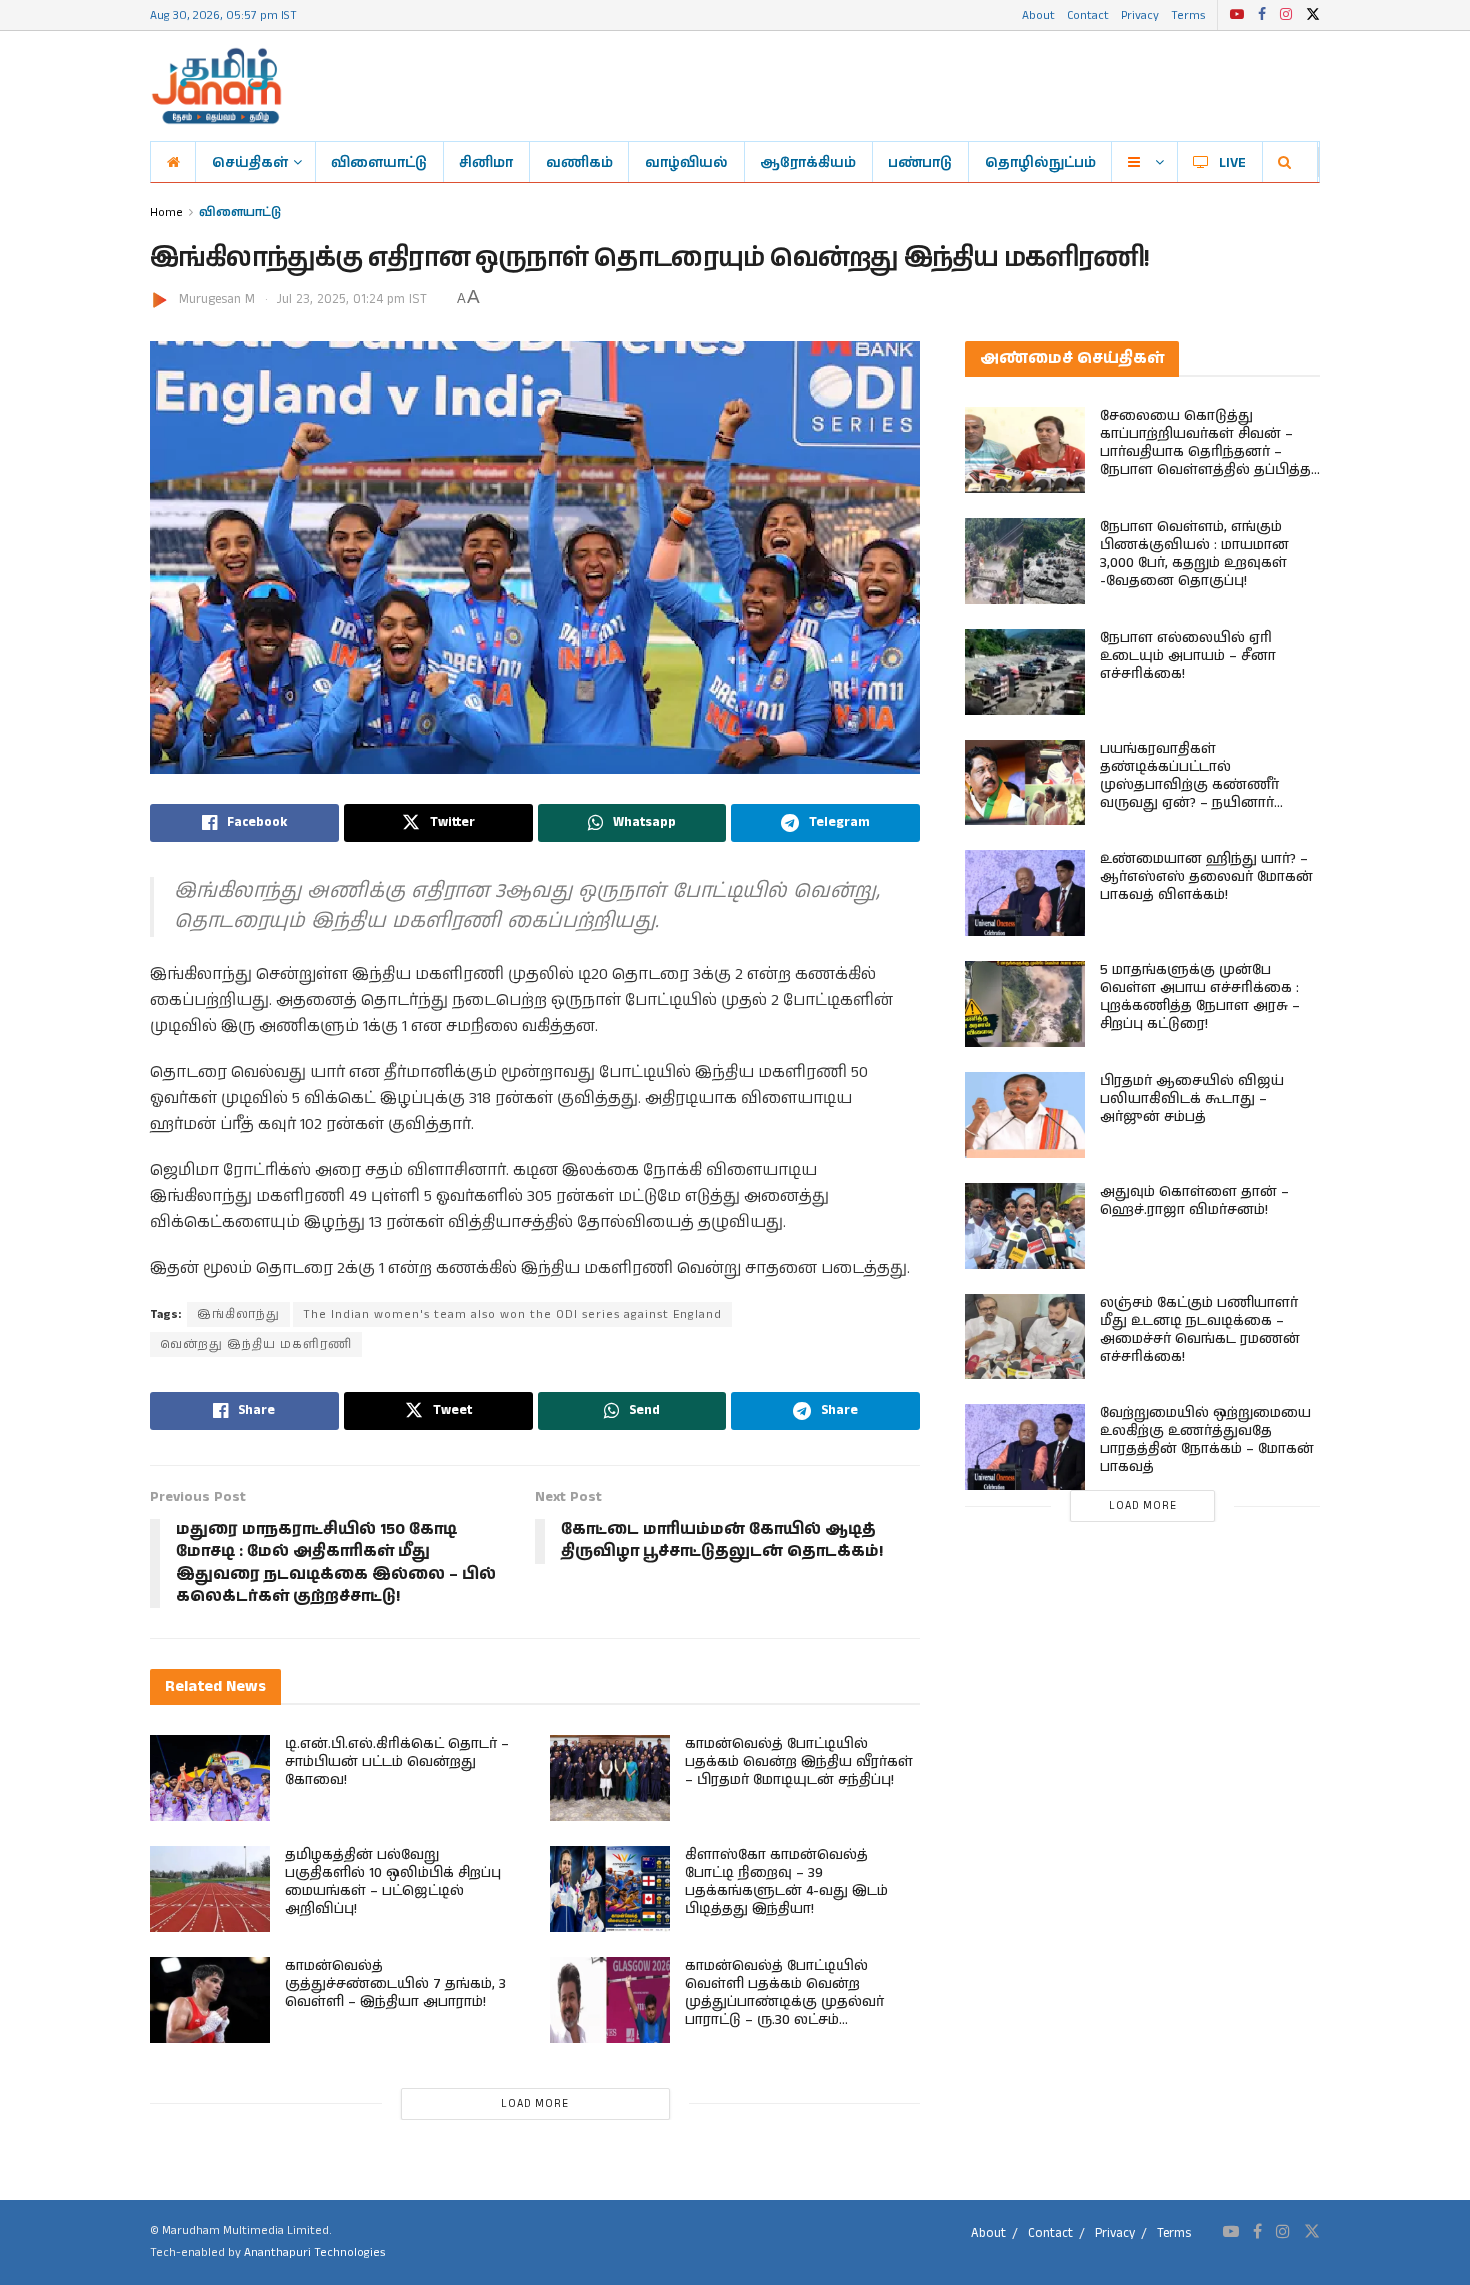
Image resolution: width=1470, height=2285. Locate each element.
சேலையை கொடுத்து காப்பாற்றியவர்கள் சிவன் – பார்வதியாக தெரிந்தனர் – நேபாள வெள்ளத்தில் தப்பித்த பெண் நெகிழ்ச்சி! (1205, 452)
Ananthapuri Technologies (314, 2252)
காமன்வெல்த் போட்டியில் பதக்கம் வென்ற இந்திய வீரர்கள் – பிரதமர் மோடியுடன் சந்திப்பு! (799, 1762)
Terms (1188, 14)
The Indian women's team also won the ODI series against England (512, 1314)
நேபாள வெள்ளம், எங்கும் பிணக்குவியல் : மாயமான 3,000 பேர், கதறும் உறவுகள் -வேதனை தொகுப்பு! (1194, 554)
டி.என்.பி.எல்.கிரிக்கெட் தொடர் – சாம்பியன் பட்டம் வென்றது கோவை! (397, 1762)
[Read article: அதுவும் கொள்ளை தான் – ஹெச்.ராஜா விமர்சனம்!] (1025, 1226)
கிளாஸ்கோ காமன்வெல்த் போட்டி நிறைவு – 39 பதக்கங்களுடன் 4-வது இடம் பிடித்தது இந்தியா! (786, 1882)
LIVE (1232, 162)
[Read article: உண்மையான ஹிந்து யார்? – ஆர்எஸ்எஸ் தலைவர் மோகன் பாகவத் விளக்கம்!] (1025, 893)
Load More (535, 2104)
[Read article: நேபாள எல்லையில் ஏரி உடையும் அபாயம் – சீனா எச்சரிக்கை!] (1025, 672)
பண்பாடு (920, 162)
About (1038, 14)
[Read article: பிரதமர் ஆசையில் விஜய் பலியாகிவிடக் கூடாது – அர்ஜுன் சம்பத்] (1025, 1115)
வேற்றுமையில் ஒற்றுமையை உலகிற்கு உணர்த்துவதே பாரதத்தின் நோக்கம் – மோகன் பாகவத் (1207, 1440)
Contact (1088, 14)
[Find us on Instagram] (1286, 15)
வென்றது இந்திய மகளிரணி (256, 1344)
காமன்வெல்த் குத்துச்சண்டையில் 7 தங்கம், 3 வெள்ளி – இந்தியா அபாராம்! (395, 1984)
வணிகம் (579, 162)
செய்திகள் (250, 162)
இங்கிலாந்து (238, 1314)
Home (166, 211)
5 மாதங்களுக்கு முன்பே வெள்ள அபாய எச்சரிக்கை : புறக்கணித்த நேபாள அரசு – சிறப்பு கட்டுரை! (1200, 997)
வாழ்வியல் (686, 162)
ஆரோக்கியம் (808, 162)
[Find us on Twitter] (1313, 15)
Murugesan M (217, 299)
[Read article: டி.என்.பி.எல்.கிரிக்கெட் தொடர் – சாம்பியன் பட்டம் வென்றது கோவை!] (210, 1778)
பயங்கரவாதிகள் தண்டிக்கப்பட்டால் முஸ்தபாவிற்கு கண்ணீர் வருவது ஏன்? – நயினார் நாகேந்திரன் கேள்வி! (1189, 785)
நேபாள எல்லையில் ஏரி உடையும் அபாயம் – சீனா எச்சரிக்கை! (1188, 656)
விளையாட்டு (379, 162)
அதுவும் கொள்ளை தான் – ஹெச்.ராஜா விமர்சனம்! (1194, 1201)
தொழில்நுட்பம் (1040, 162)
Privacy (1140, 14)
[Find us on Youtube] (1237, 15)
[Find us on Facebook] (1262, 15)
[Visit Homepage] (216, 86)
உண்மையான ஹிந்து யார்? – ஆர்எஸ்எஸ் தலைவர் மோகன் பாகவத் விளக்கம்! (1206, 877)
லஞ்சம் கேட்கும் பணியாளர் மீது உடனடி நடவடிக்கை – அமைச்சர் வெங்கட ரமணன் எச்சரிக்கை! (1200, 1330)
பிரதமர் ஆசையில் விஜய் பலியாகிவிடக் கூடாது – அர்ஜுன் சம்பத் (1192, 1099)
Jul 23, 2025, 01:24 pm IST (352, 299)
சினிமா (486, 162)
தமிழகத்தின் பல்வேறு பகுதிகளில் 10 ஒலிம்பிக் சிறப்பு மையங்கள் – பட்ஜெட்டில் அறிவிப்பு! (393, 1882)
